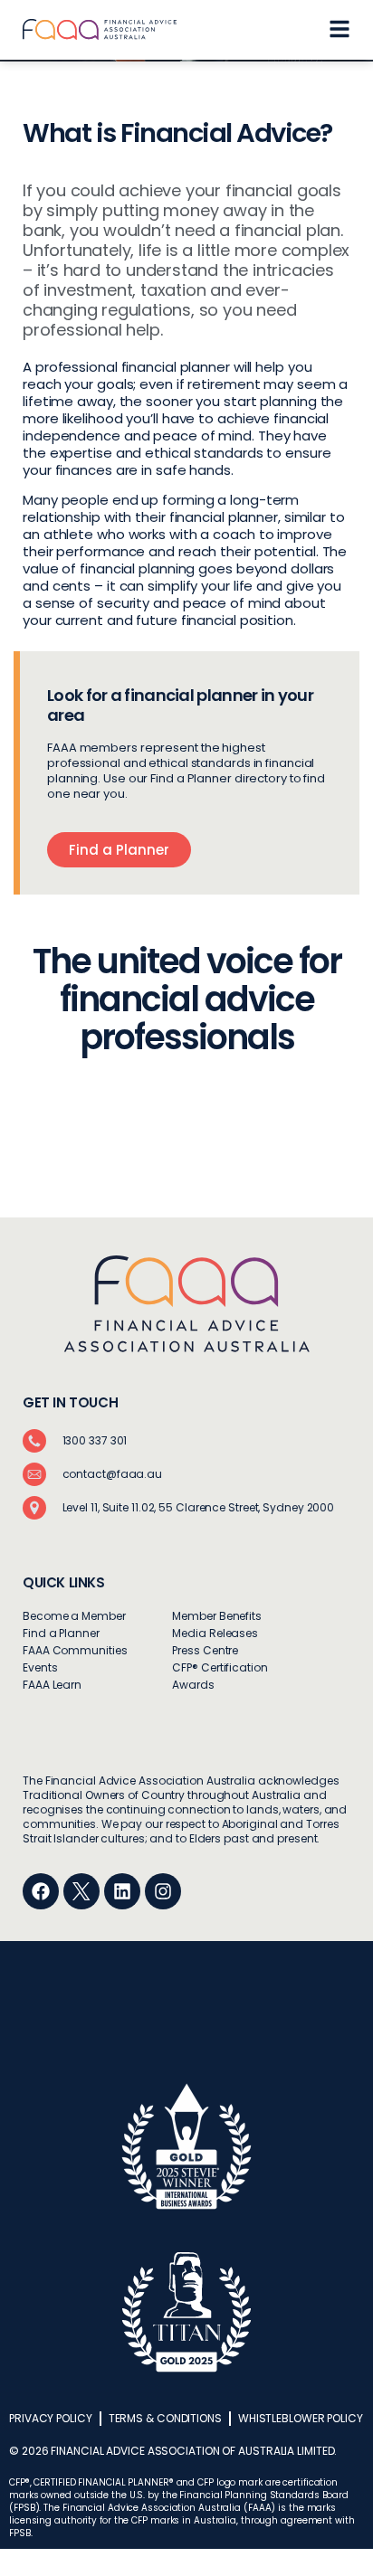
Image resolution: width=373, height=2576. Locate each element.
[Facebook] (41, 1891)
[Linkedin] (122, 1891)
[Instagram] (163, 1891)
